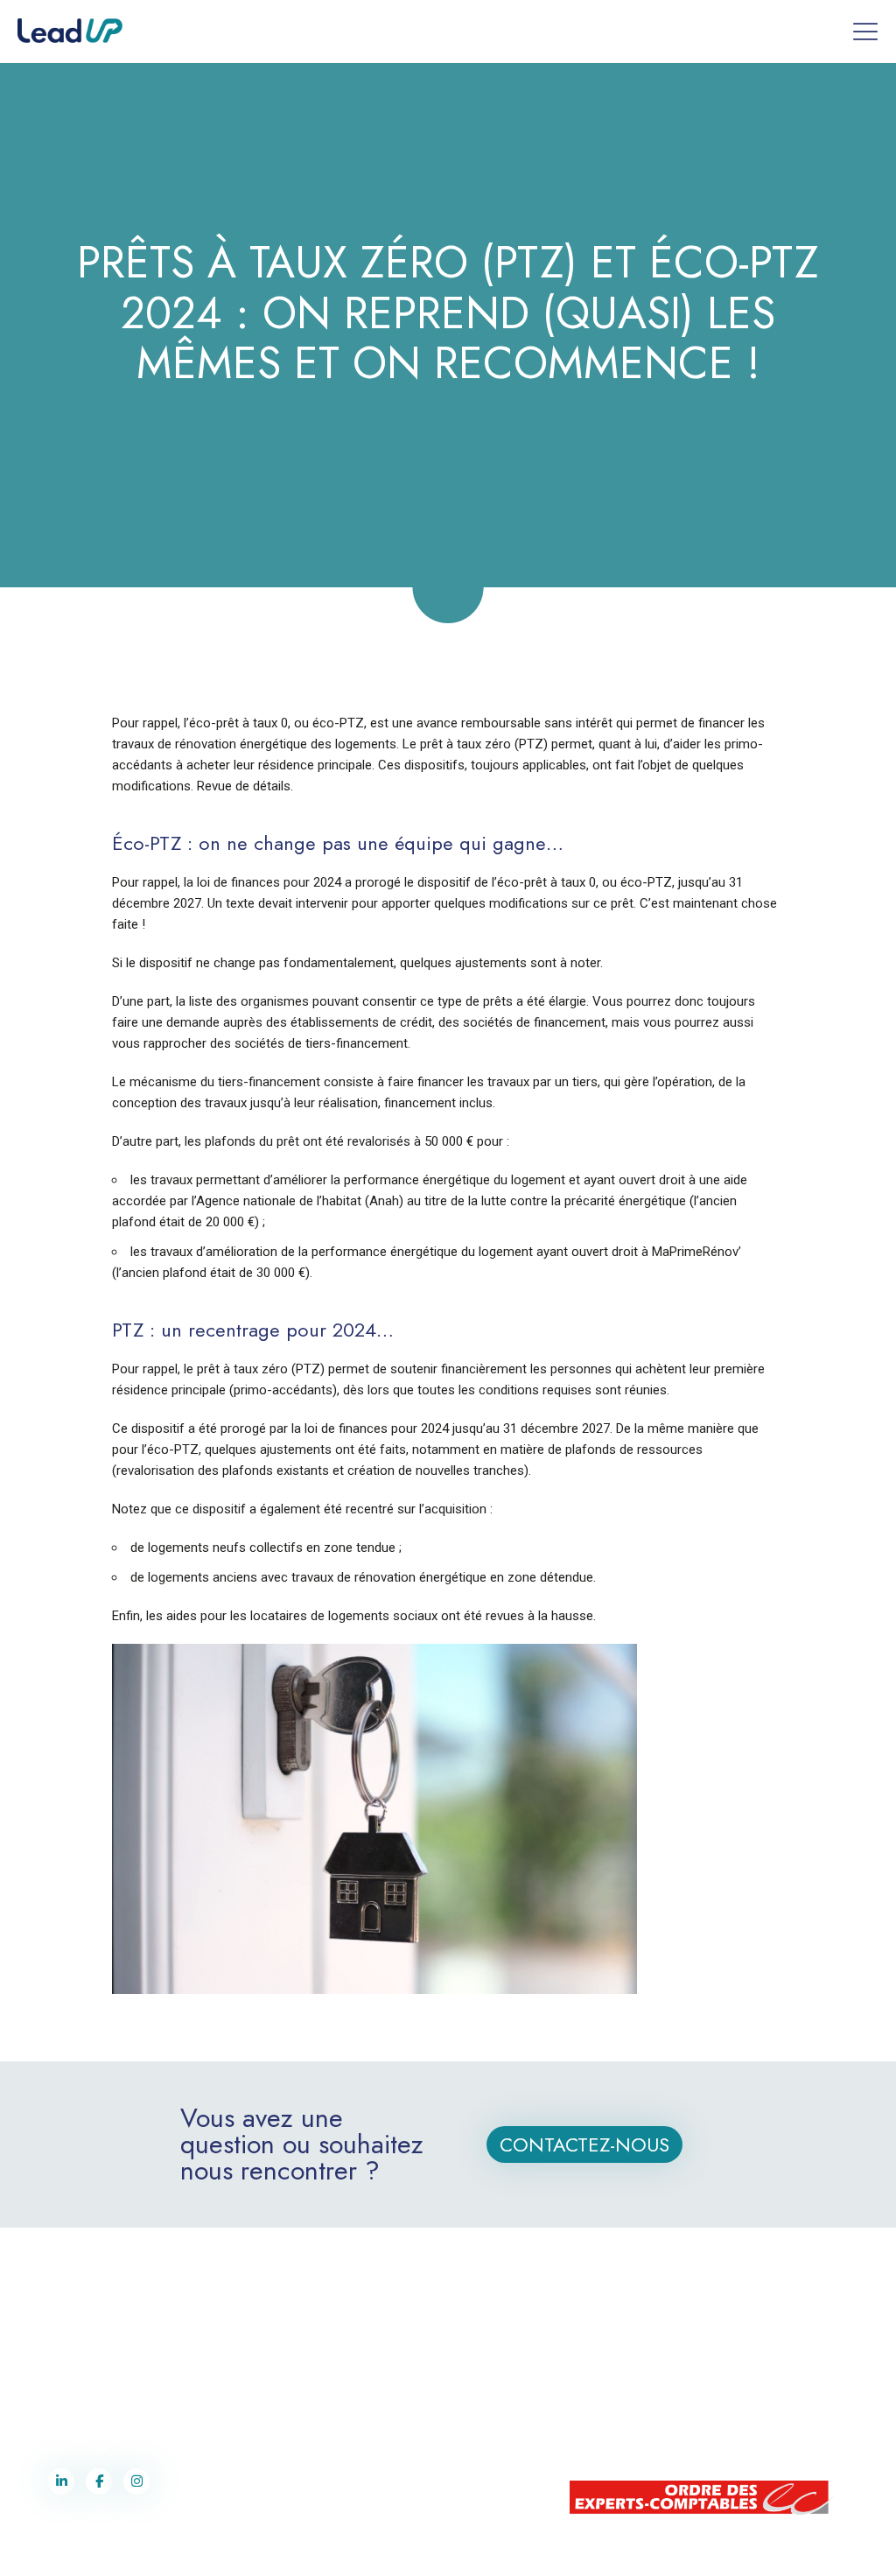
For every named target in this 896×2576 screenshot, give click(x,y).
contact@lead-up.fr (96, 2399)
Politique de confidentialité (528, 2549)
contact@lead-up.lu (712, 2381)
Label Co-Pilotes (423, 2549)
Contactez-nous (584, 2144)
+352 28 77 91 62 (714, 2344)
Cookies (615, 2549)
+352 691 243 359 (717, 2362)
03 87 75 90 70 (91, 2381)
